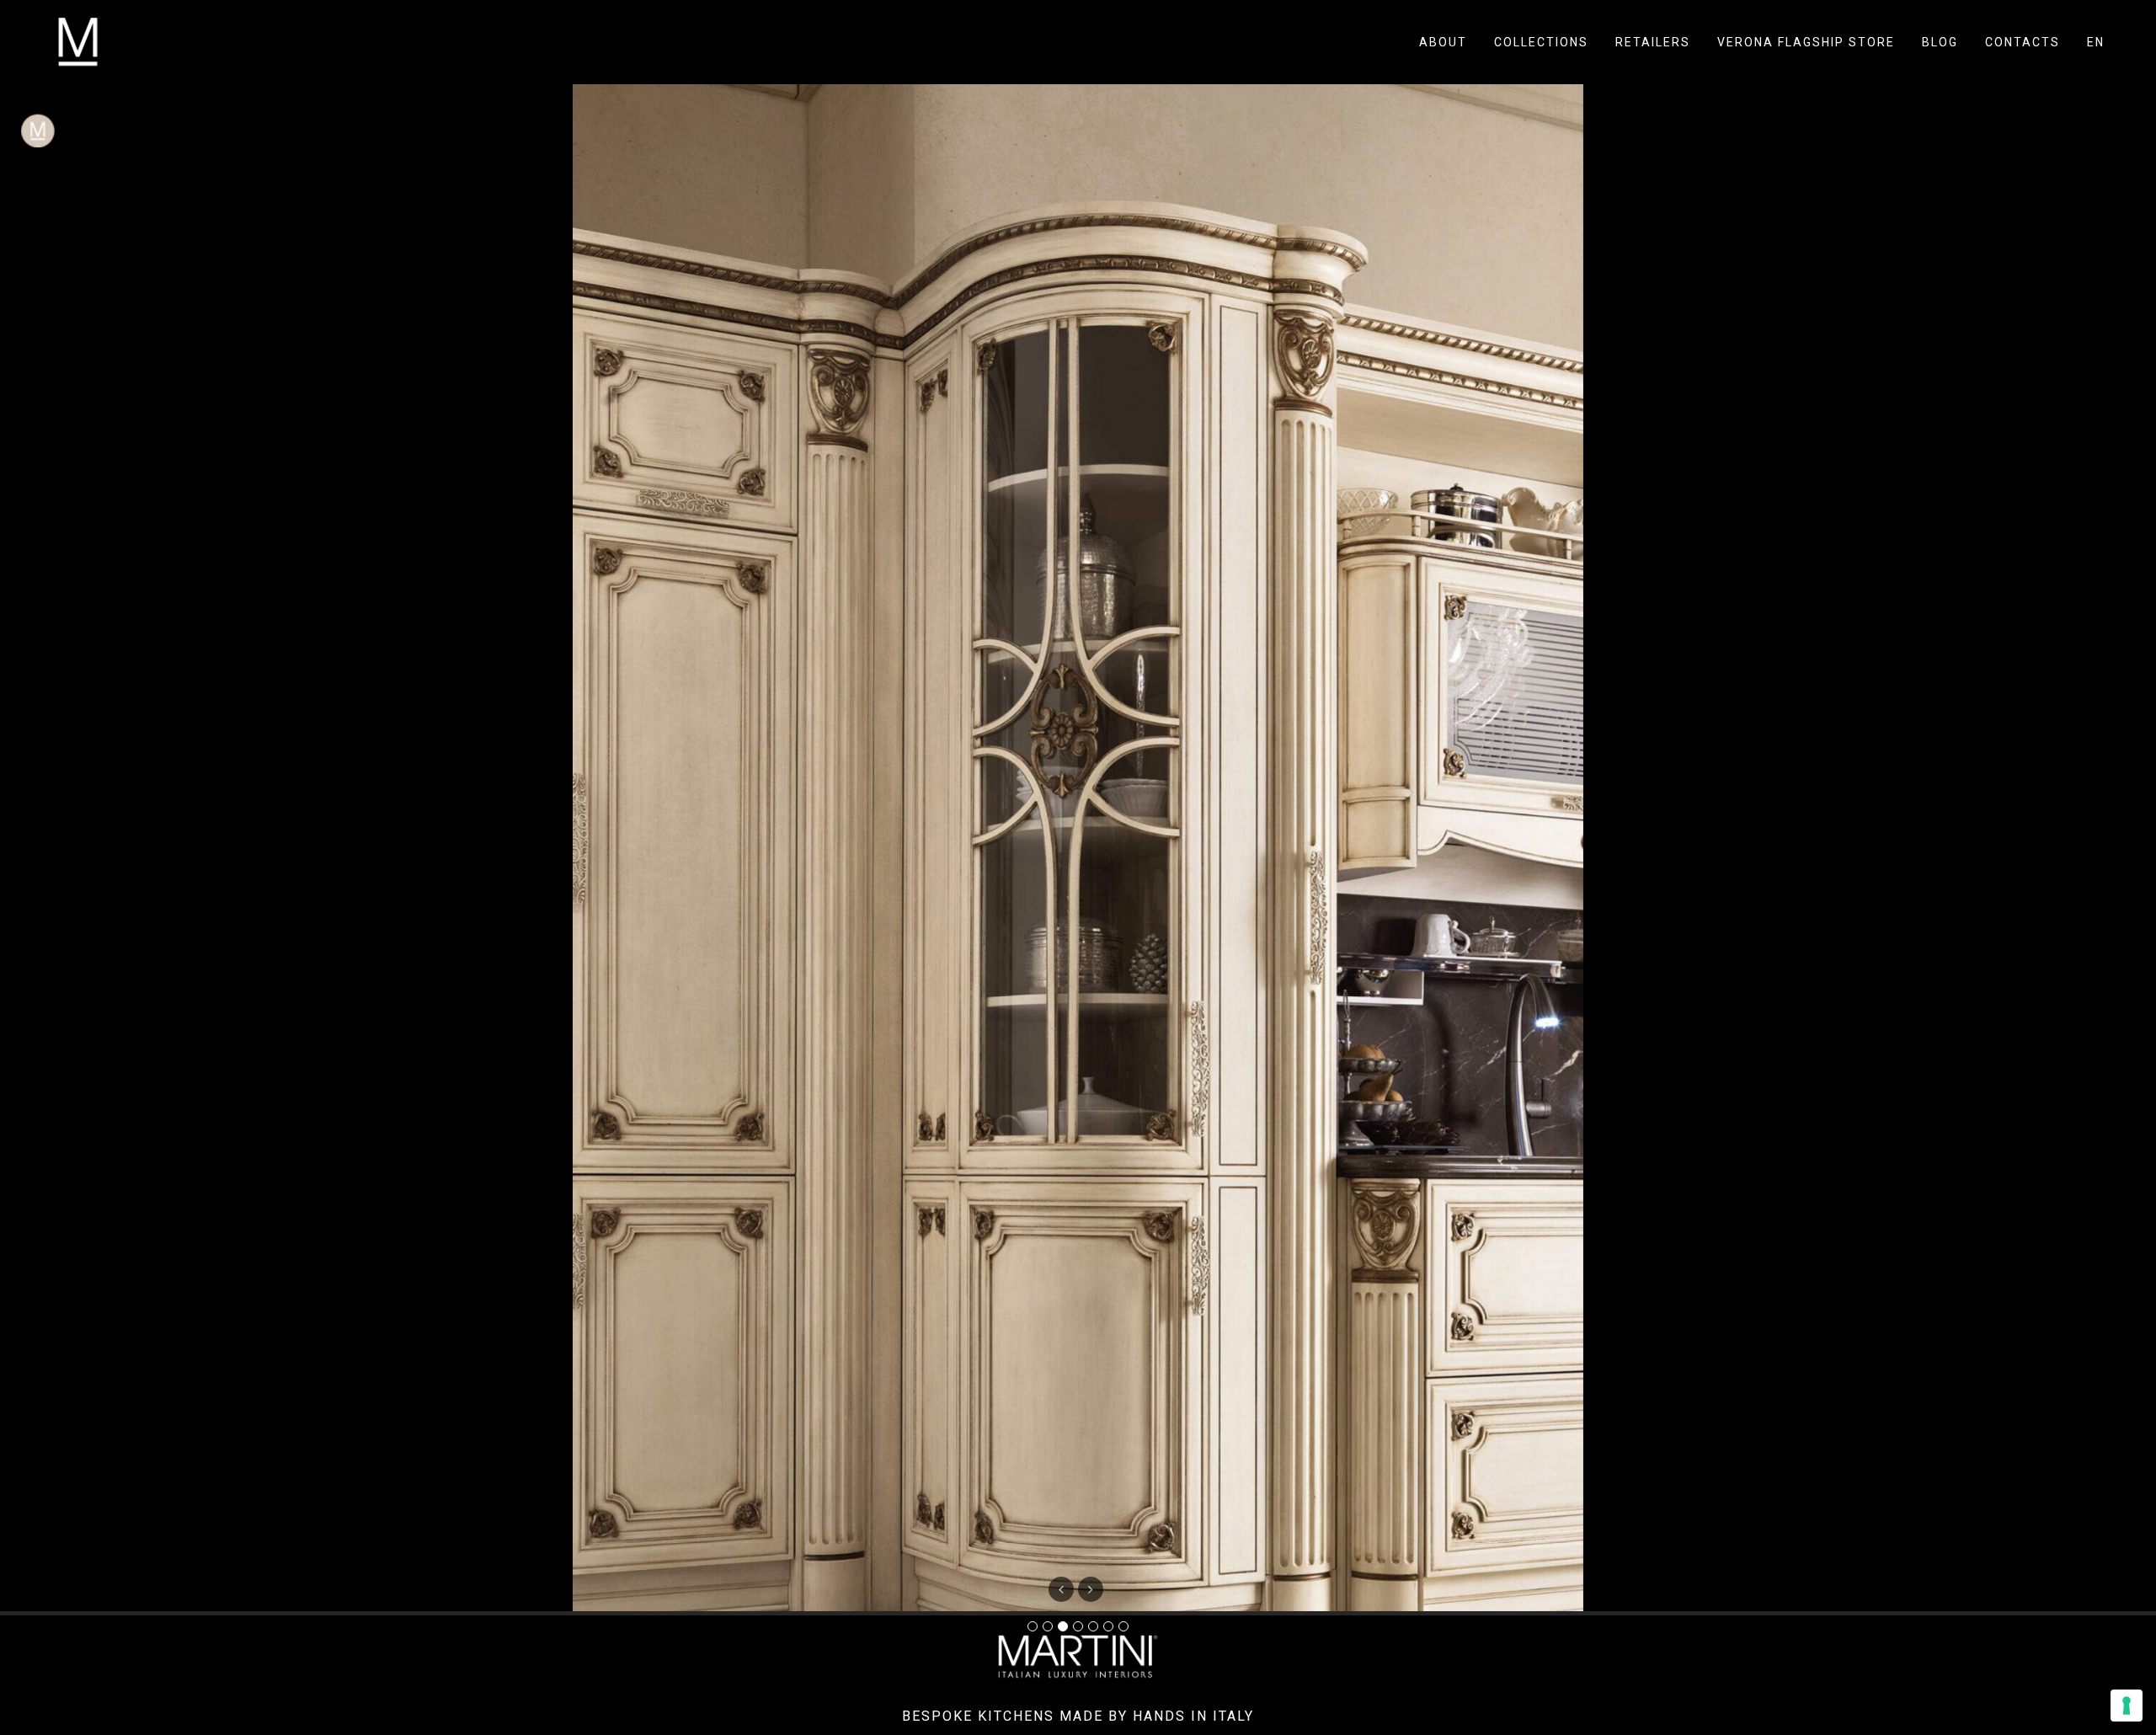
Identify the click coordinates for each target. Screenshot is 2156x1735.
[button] (1091, 1589)
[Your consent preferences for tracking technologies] (2127, 1706)
